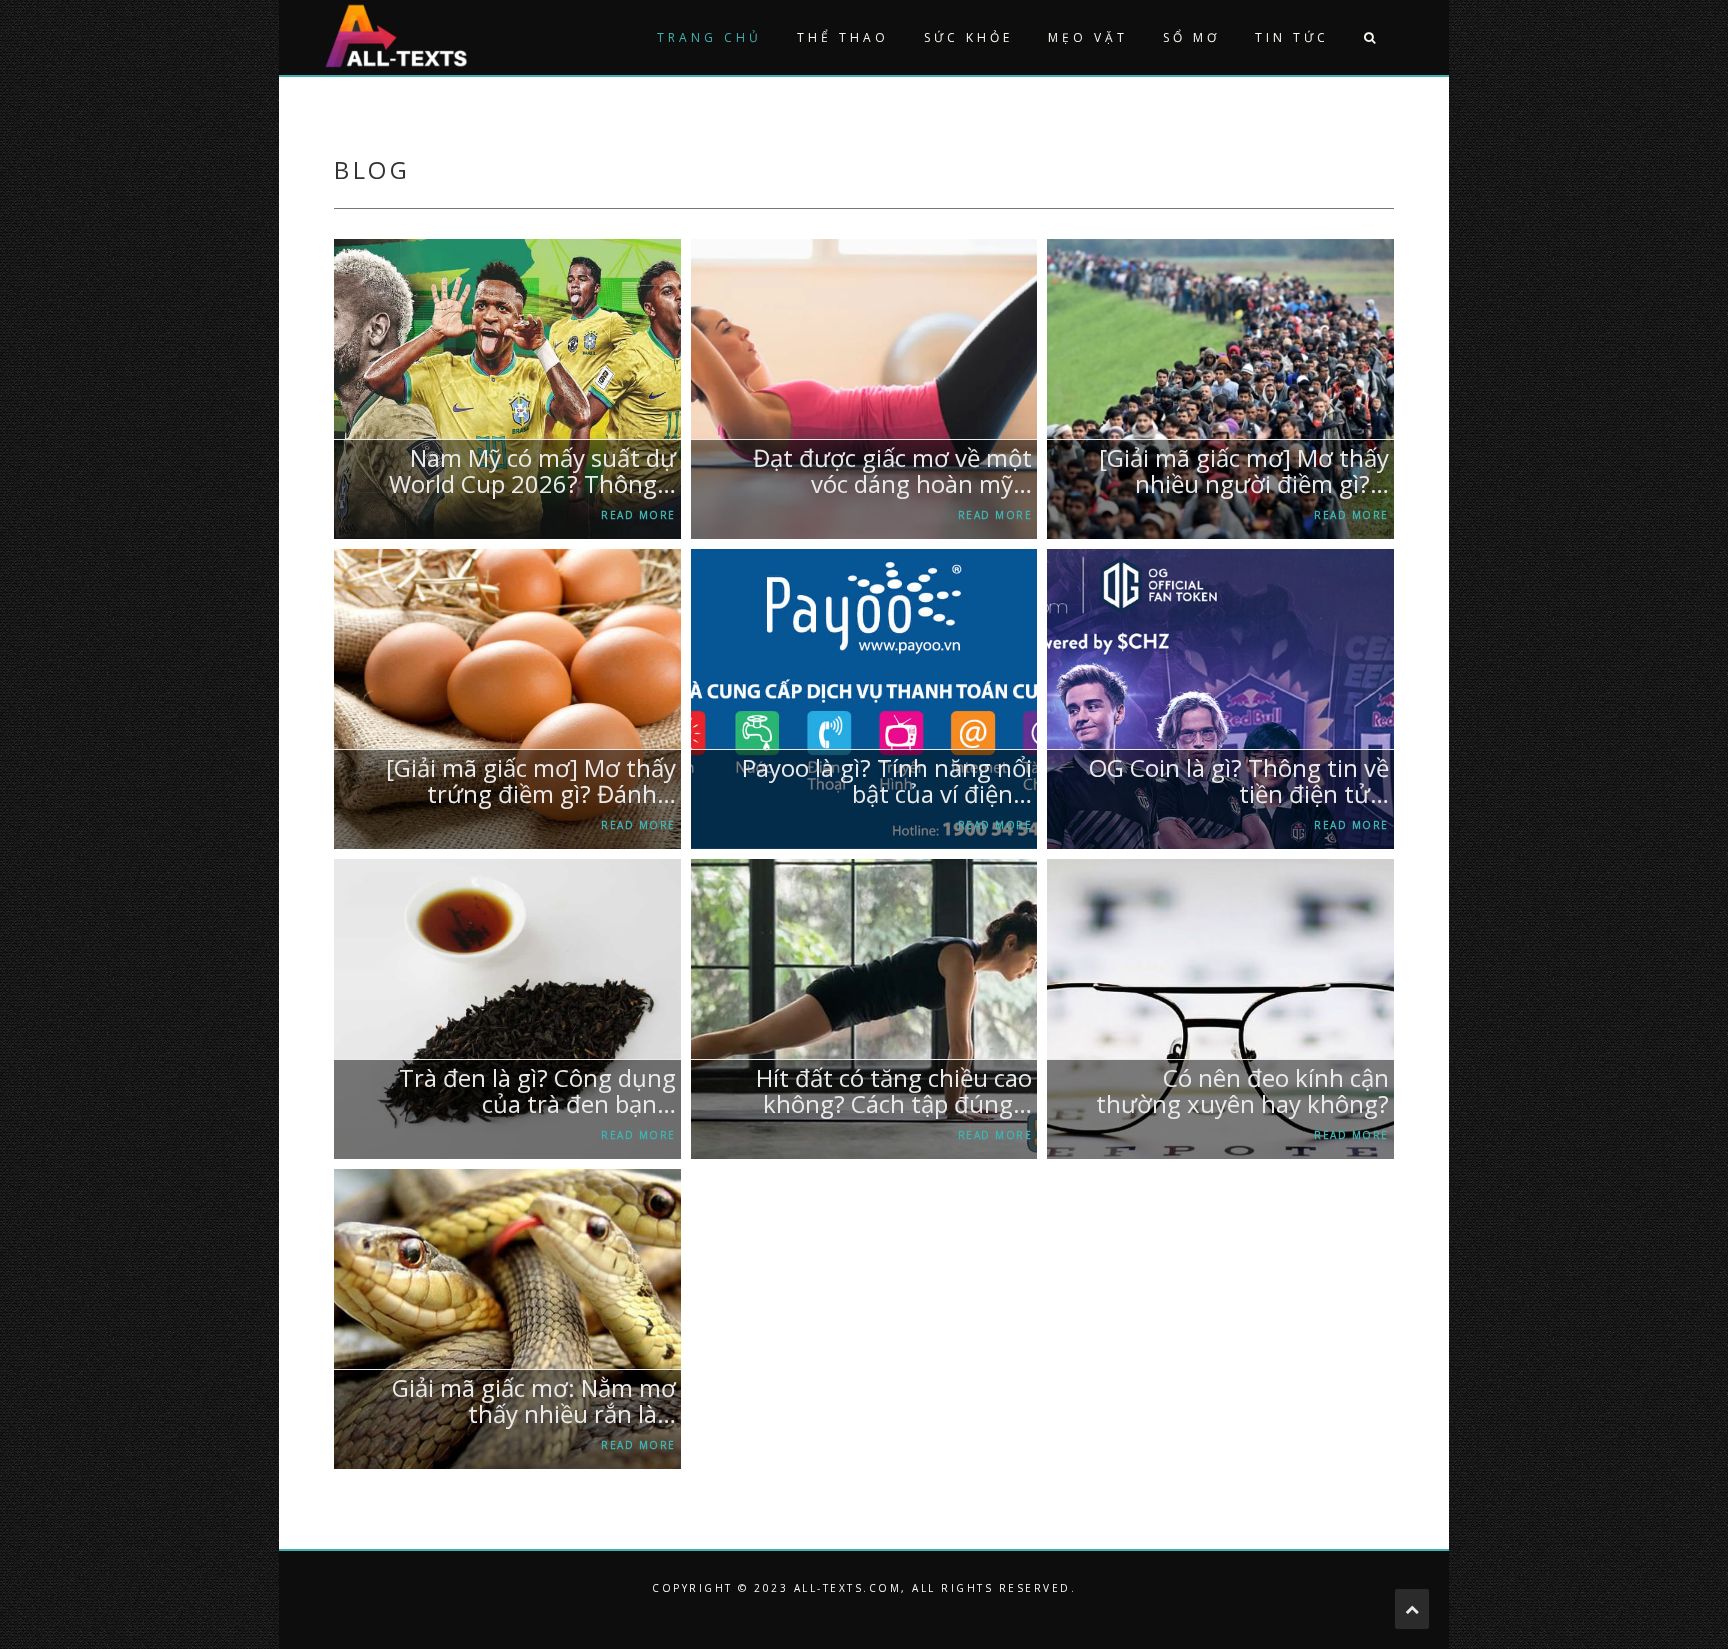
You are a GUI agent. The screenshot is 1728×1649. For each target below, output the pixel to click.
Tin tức (1292, 37)
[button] (1369, 37)
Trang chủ (709, 37)
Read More (638, 515)
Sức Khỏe (968, 37)
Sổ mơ (1191, 37)
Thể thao (843, 37)
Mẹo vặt (1088, 37)
